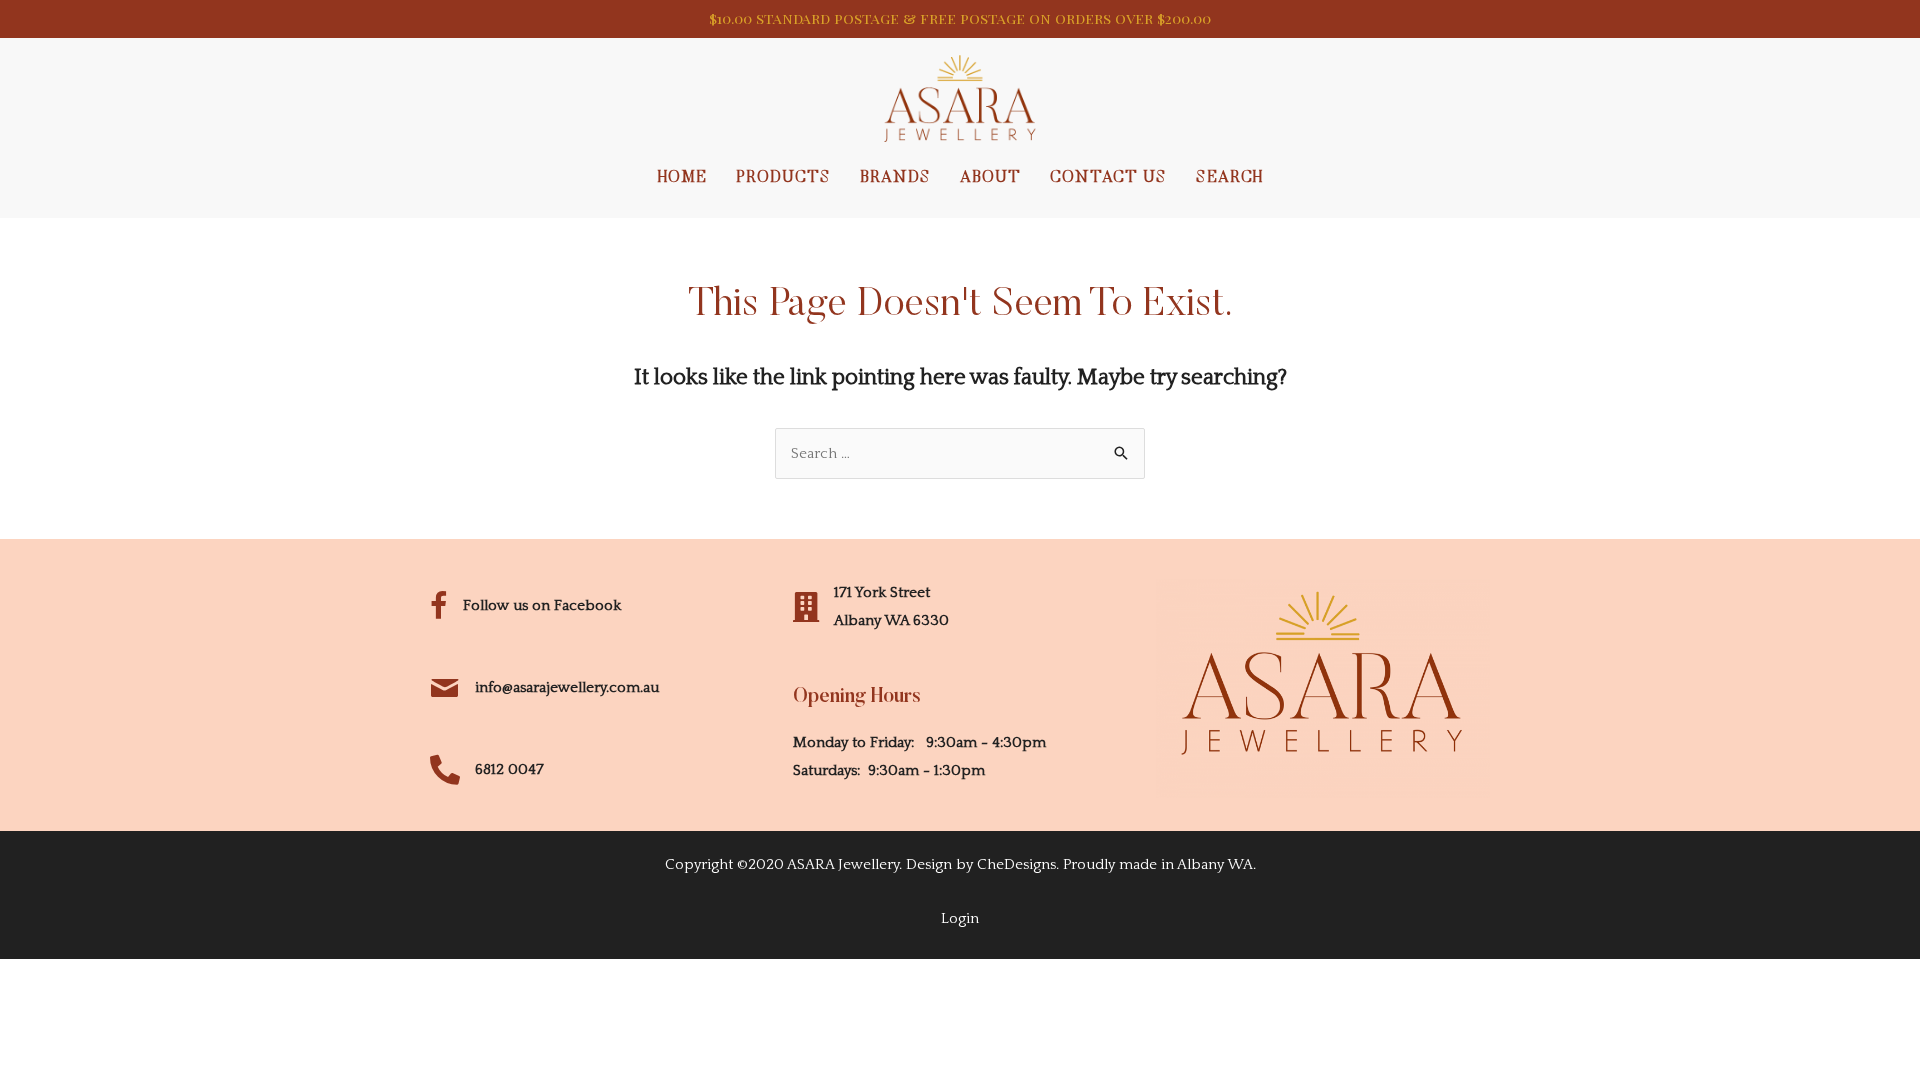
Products (783, 178)
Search (1229, 178)
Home (682, 178)
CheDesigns (1016, 864)
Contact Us (1108, 178)
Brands (895, 178)
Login (960, 918)
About (990, 178)
